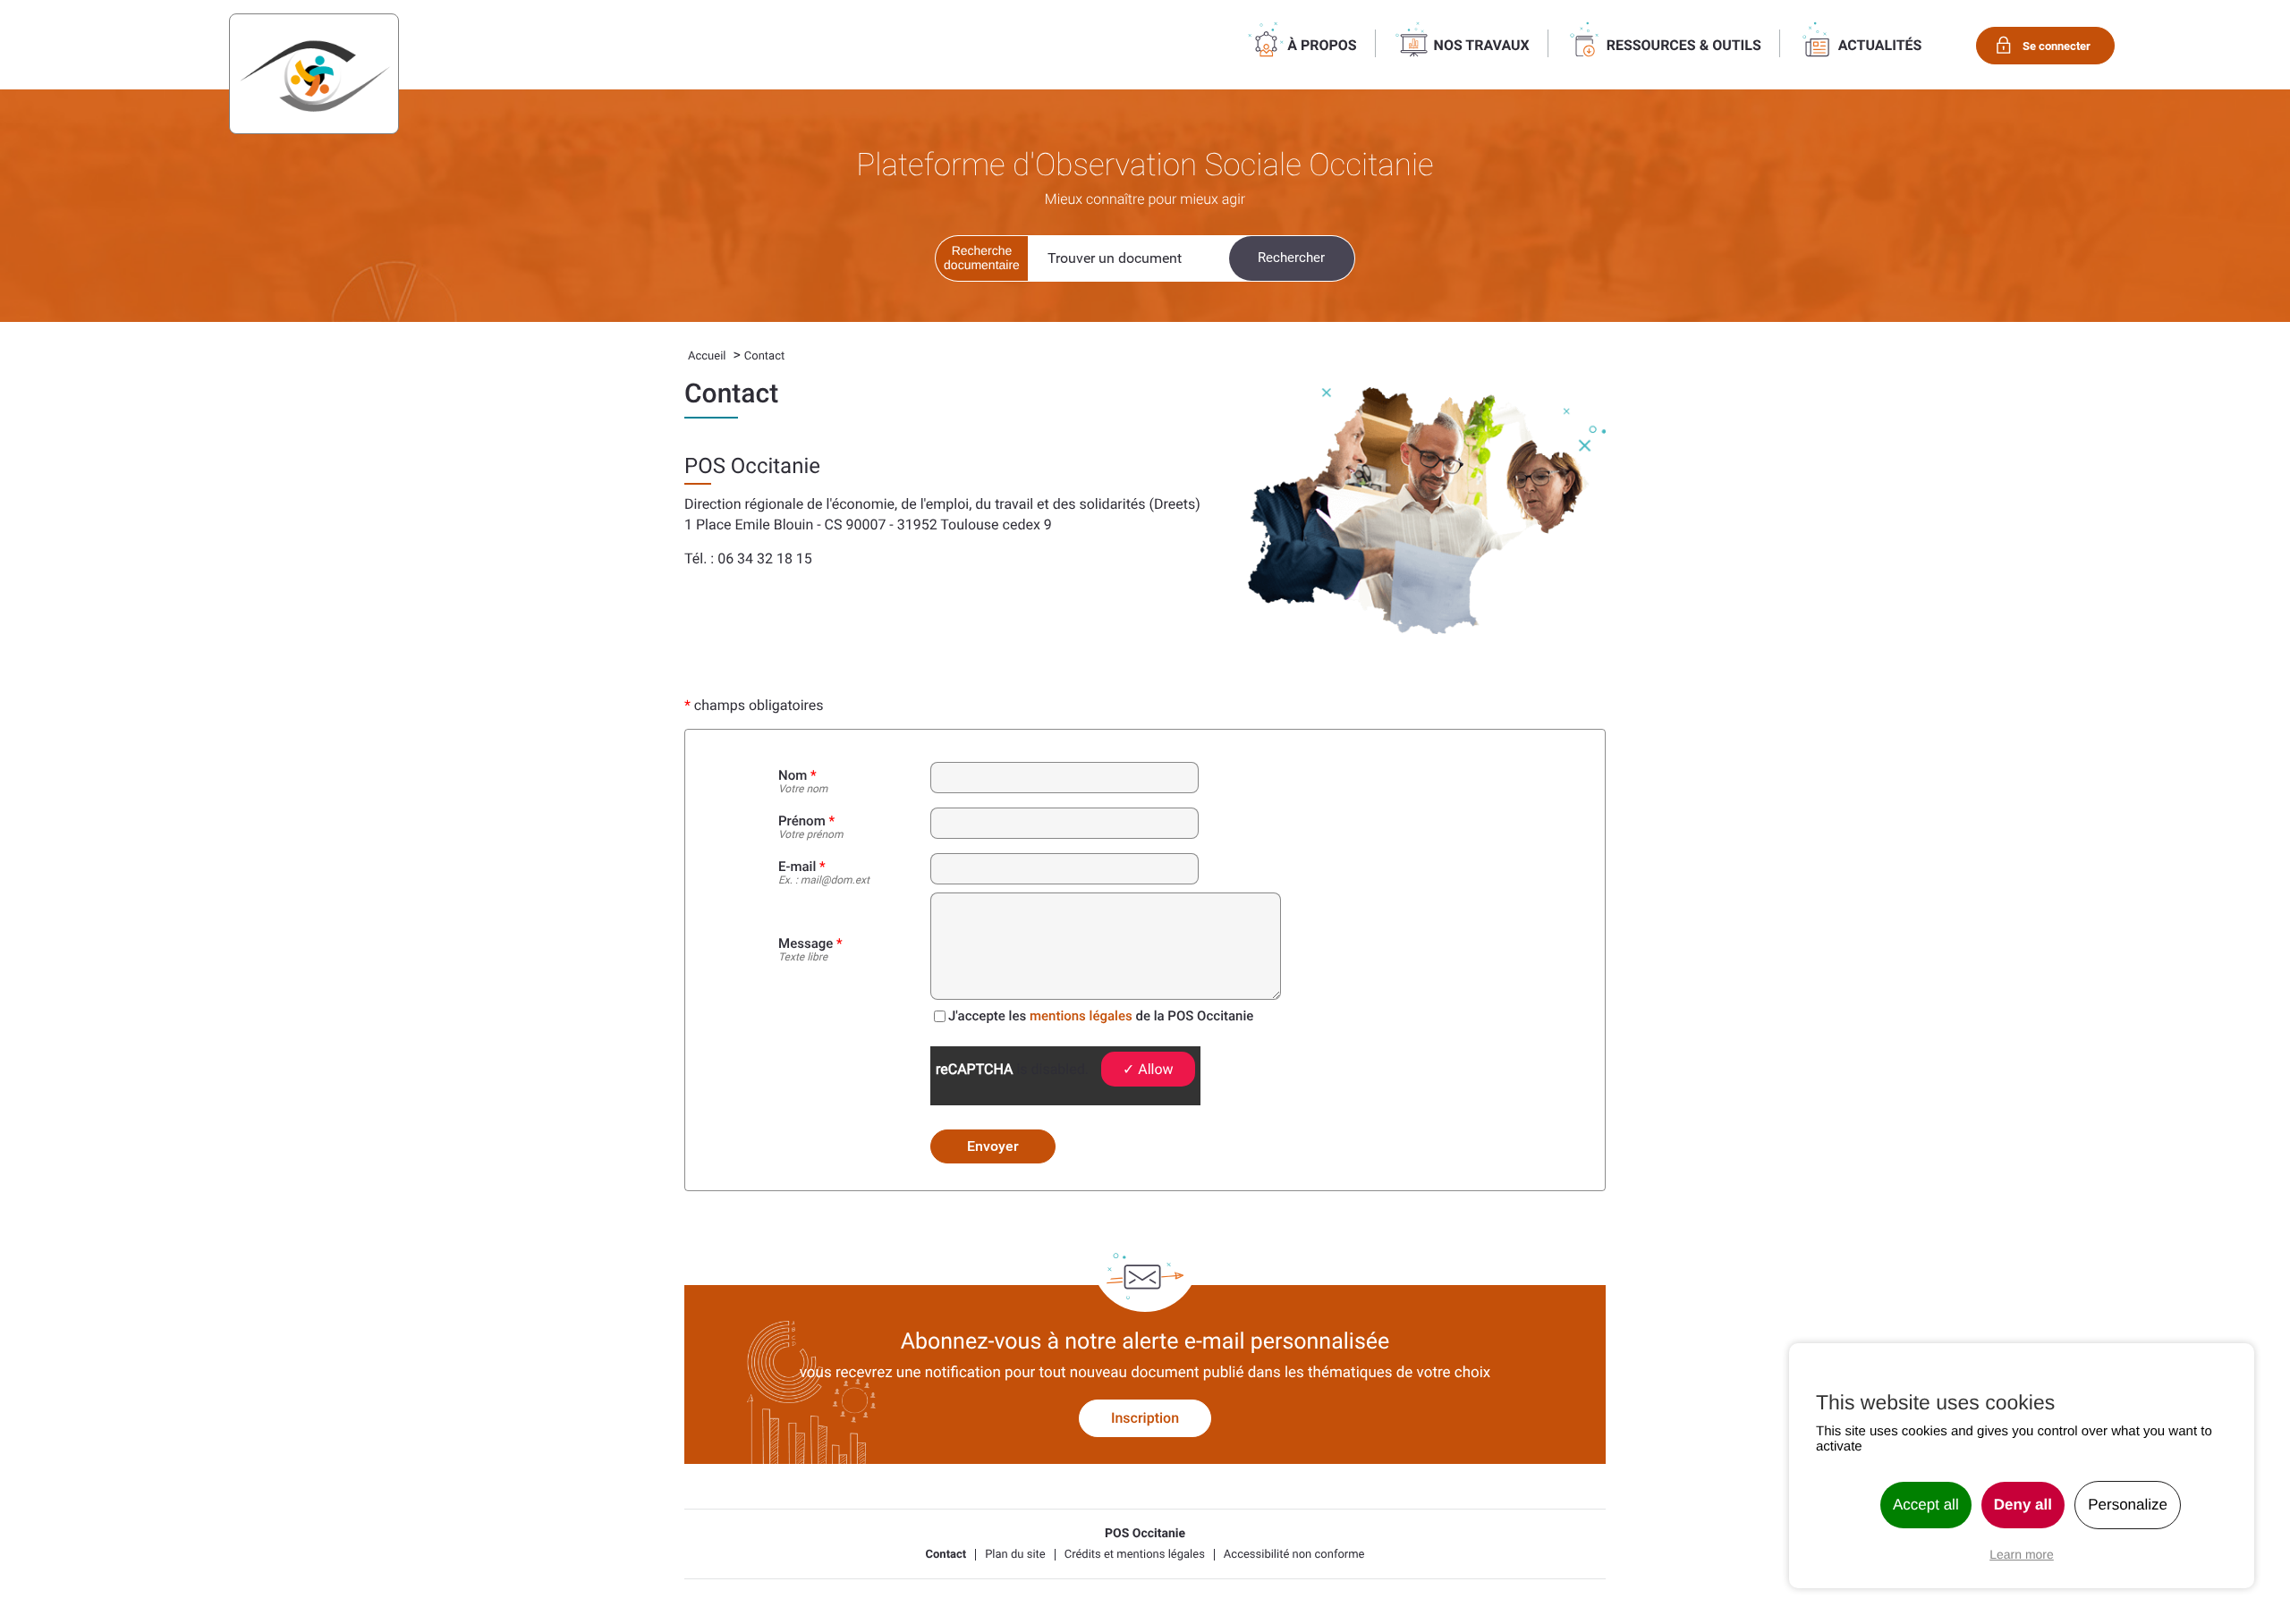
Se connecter (2057, 46)
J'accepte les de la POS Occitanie (1101, 1016)
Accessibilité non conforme (1294, 1555)
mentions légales (1081, 1016)
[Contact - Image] (1427, 511)
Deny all (2023, 1505)
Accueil (707, 356)
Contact (946, 1555)
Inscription (1145, 1418)
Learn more (2022, 1554)
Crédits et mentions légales (1135, 1555)
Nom (803, 782)
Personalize (2128, 1505)
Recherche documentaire (982, 258)
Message (810, 950)
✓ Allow (1148, 1069)
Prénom (810, 828)
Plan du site (1015, 1555)
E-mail (824, 873)
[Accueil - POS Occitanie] (314, 74)
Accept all (1926, 1505)
